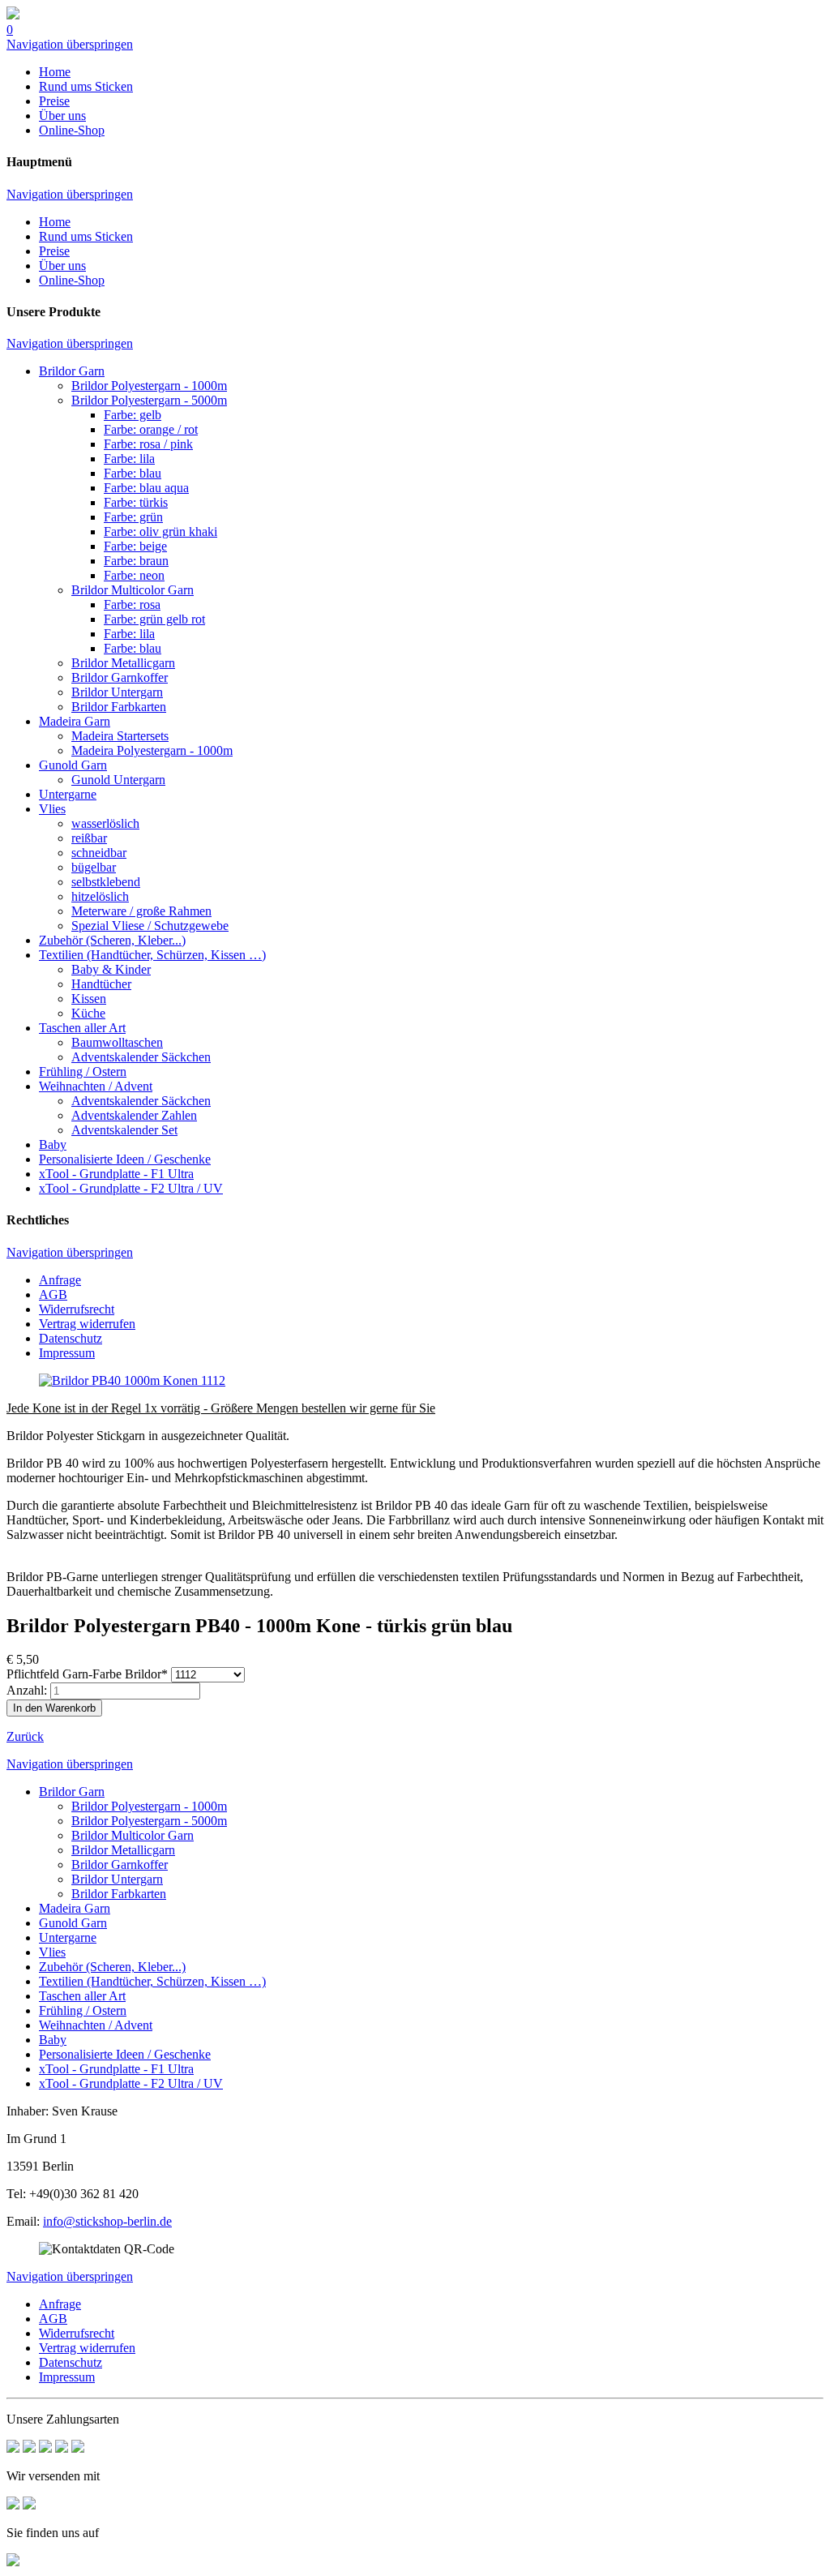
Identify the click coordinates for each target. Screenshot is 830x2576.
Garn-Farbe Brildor (87, 1674)
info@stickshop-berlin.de (107, 2221)
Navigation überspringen (70, 44)
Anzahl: (27, 1690)
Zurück (25, 1736)
